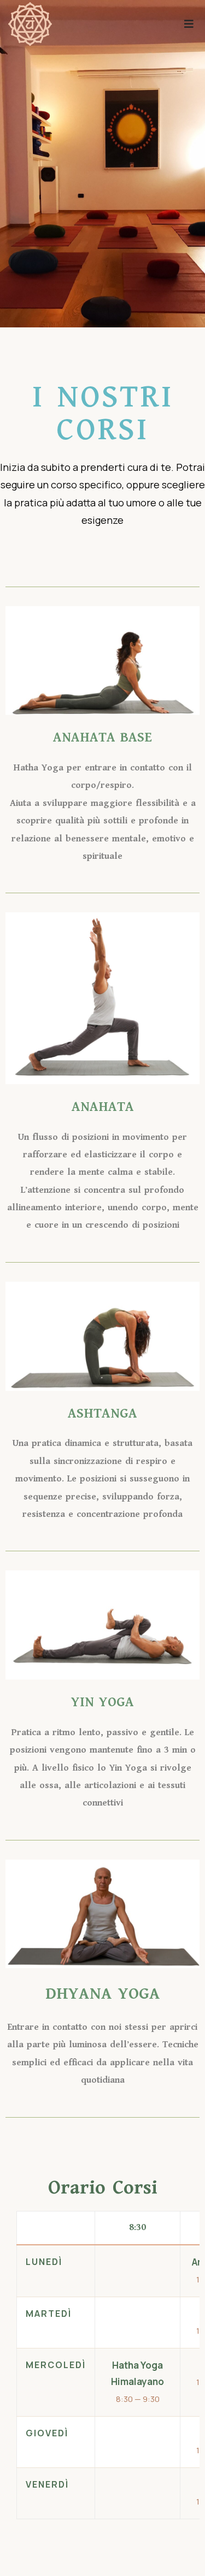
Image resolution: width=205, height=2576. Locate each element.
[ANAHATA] (30, 24)
